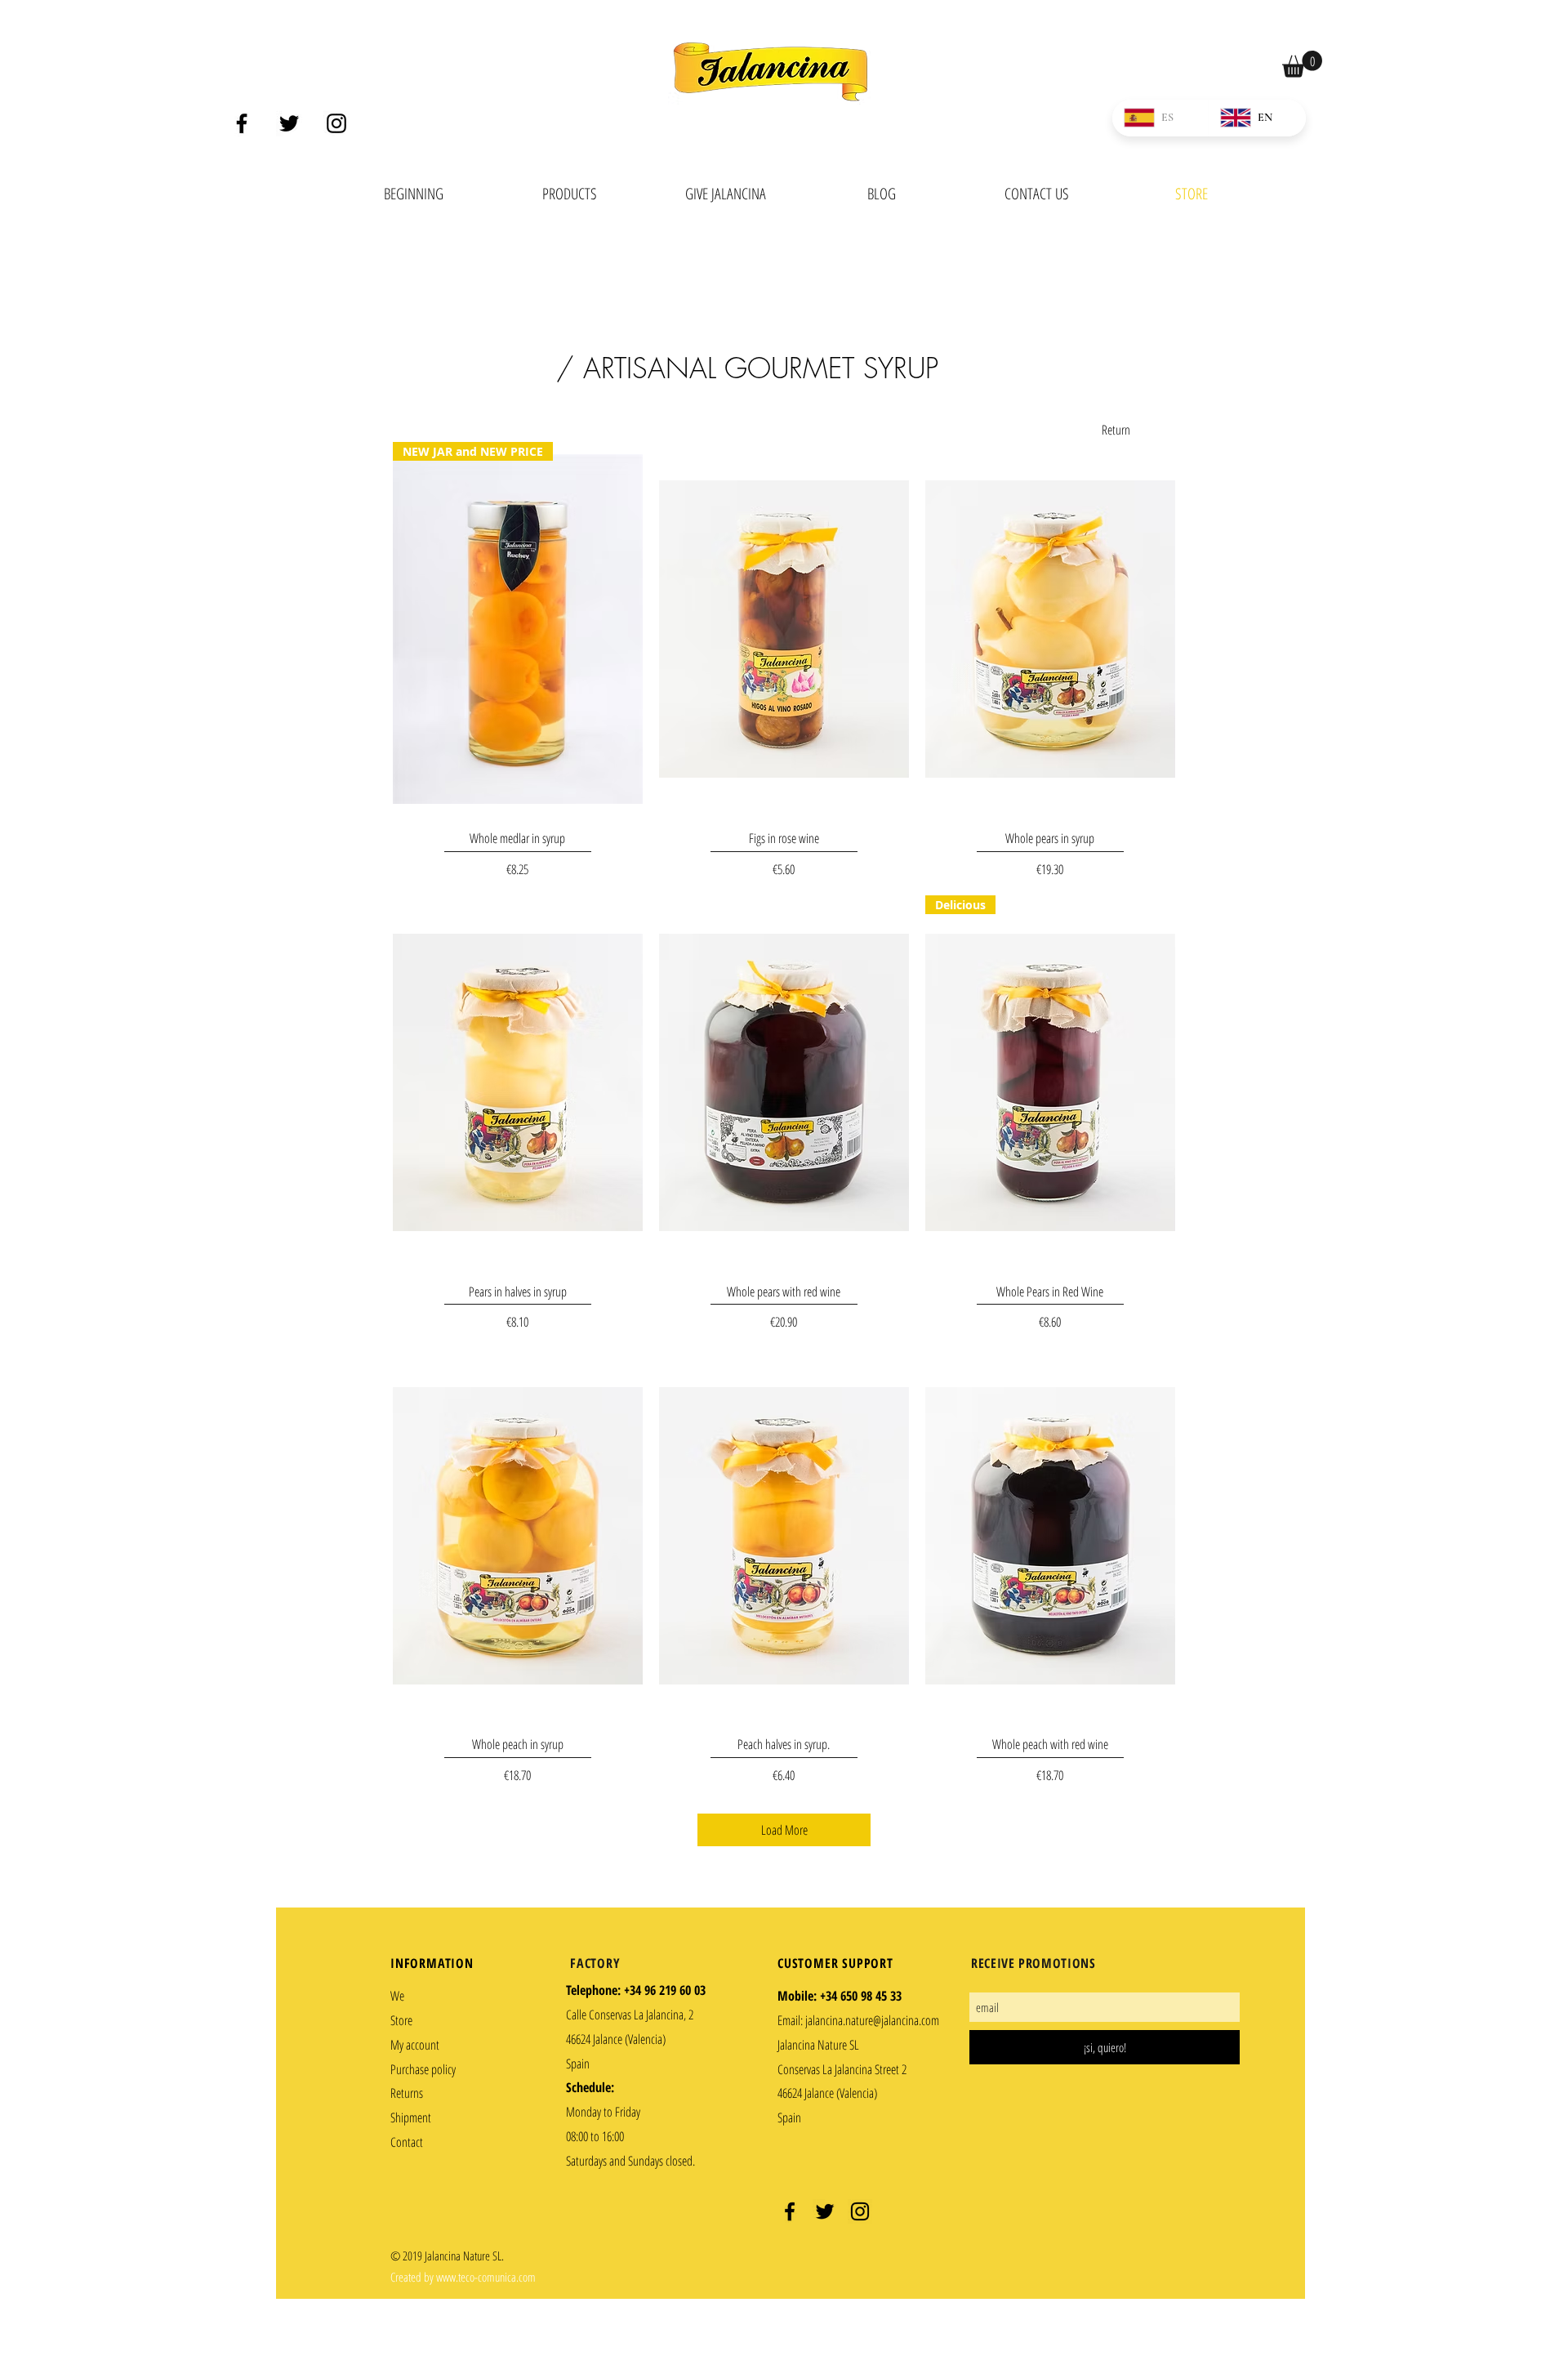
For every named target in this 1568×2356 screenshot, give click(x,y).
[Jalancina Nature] (790, 2211)
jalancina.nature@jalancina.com (872, 2020)
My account (415, 2045)
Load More (784, 1830)
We (397, 1996)
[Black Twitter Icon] (289, 123)
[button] (1302, 64)
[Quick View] (784, 629)
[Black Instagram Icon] (336, 123)
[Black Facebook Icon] (242, 123)
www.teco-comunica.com (486, 2277)
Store (401, 2020)
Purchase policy (423, 2069)
